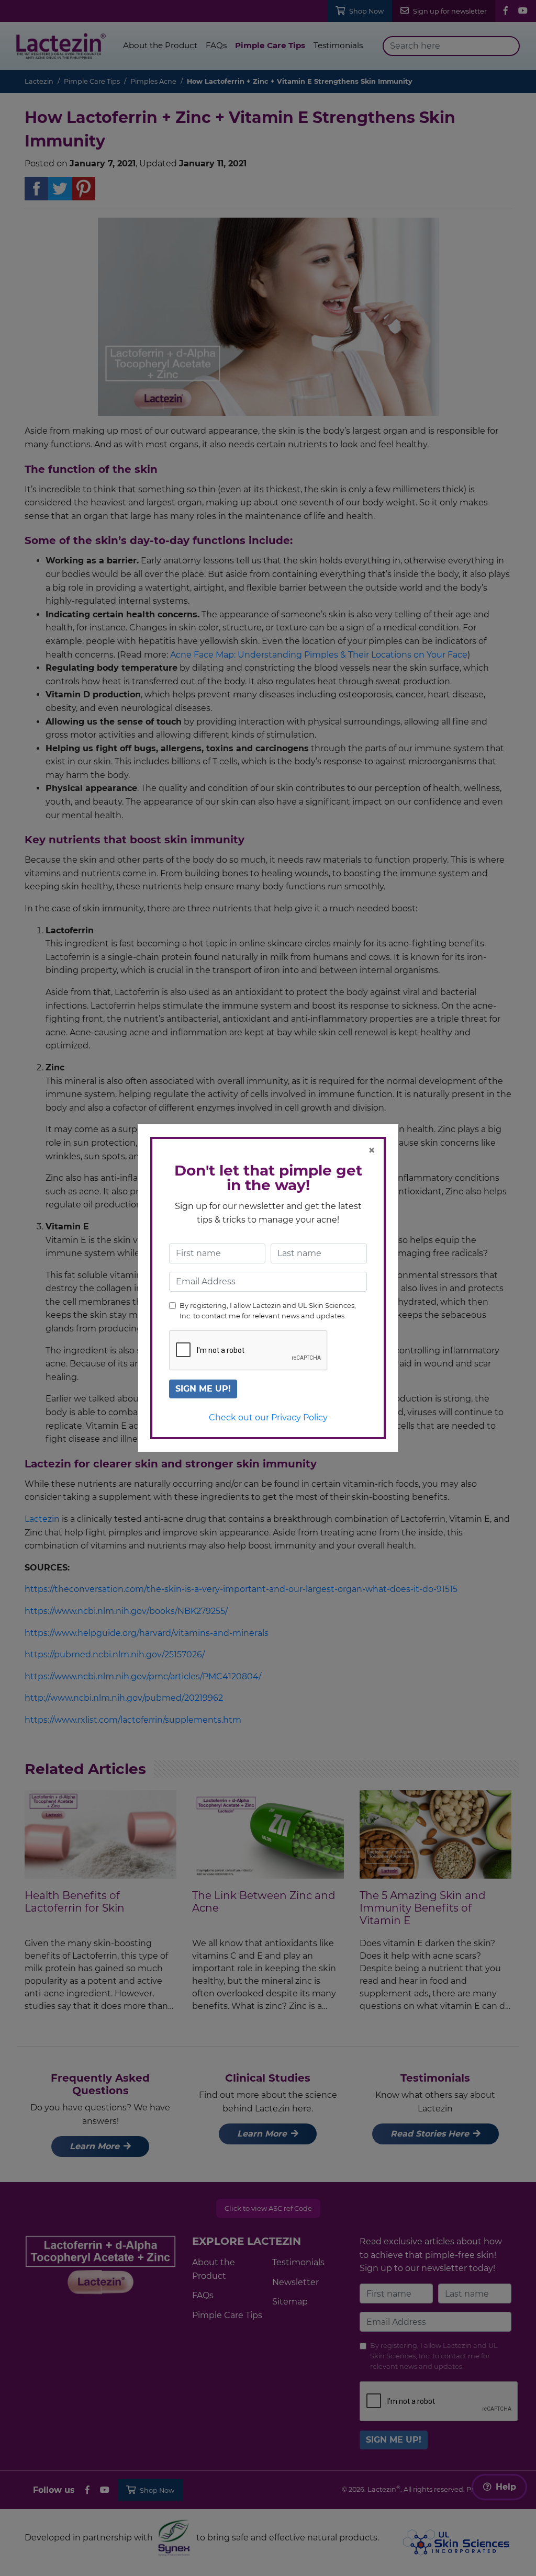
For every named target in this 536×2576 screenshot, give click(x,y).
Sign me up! (203, 1389)
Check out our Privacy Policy (268, 1417)
